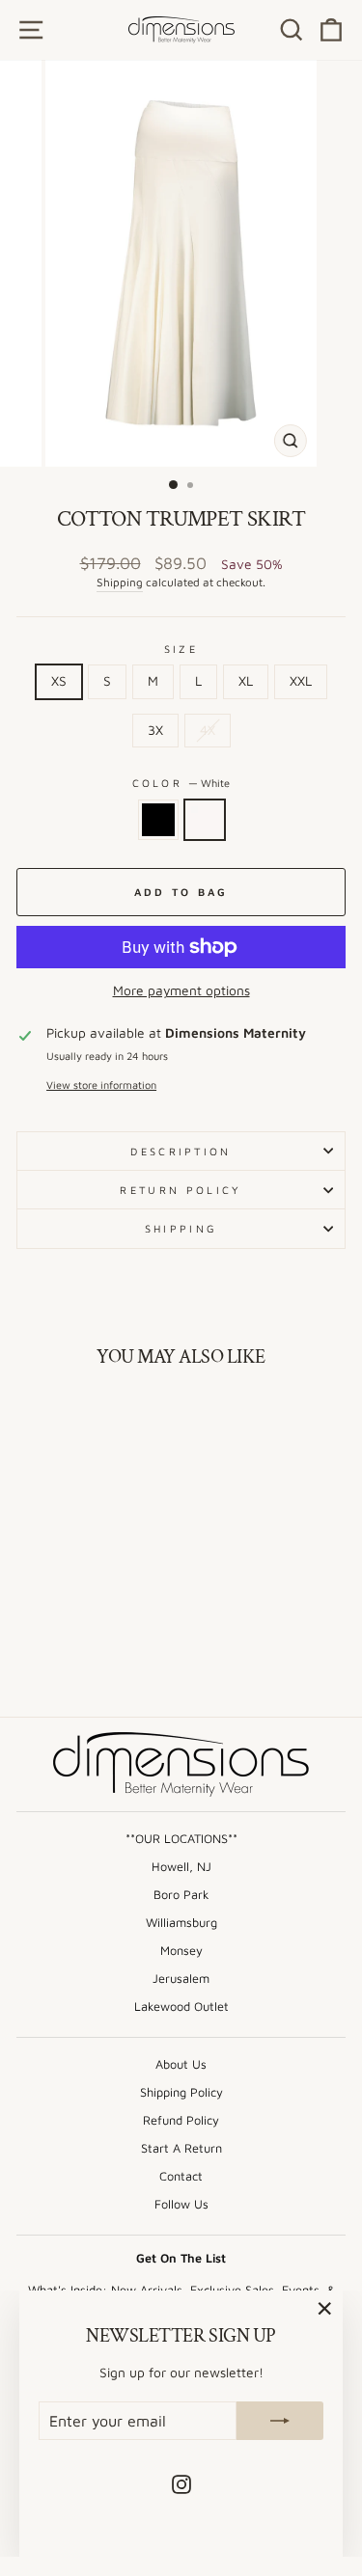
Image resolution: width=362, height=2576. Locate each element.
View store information (101, 1085)
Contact (181, 2176)
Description (181, 1151)
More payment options (181, 990)
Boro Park (181, 1895)
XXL (301, 681)
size (181, 649)
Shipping (120, 582)
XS (59, 681)
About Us (181, 2064)
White (205, 820)
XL (246, 681)
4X (208, 730)
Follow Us (181, 2204)
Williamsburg (181, 1923)
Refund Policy (181, 2120)
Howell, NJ (181, 1867)
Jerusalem (181, 1979)
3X (155, 730)
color (181, 783)
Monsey (181, 1951)
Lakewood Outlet (181, 2007)
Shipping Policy (181, 2092)
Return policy (181, 1190)
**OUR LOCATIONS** (181, 1839)
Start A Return (181, 2148)
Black (158, 820)
